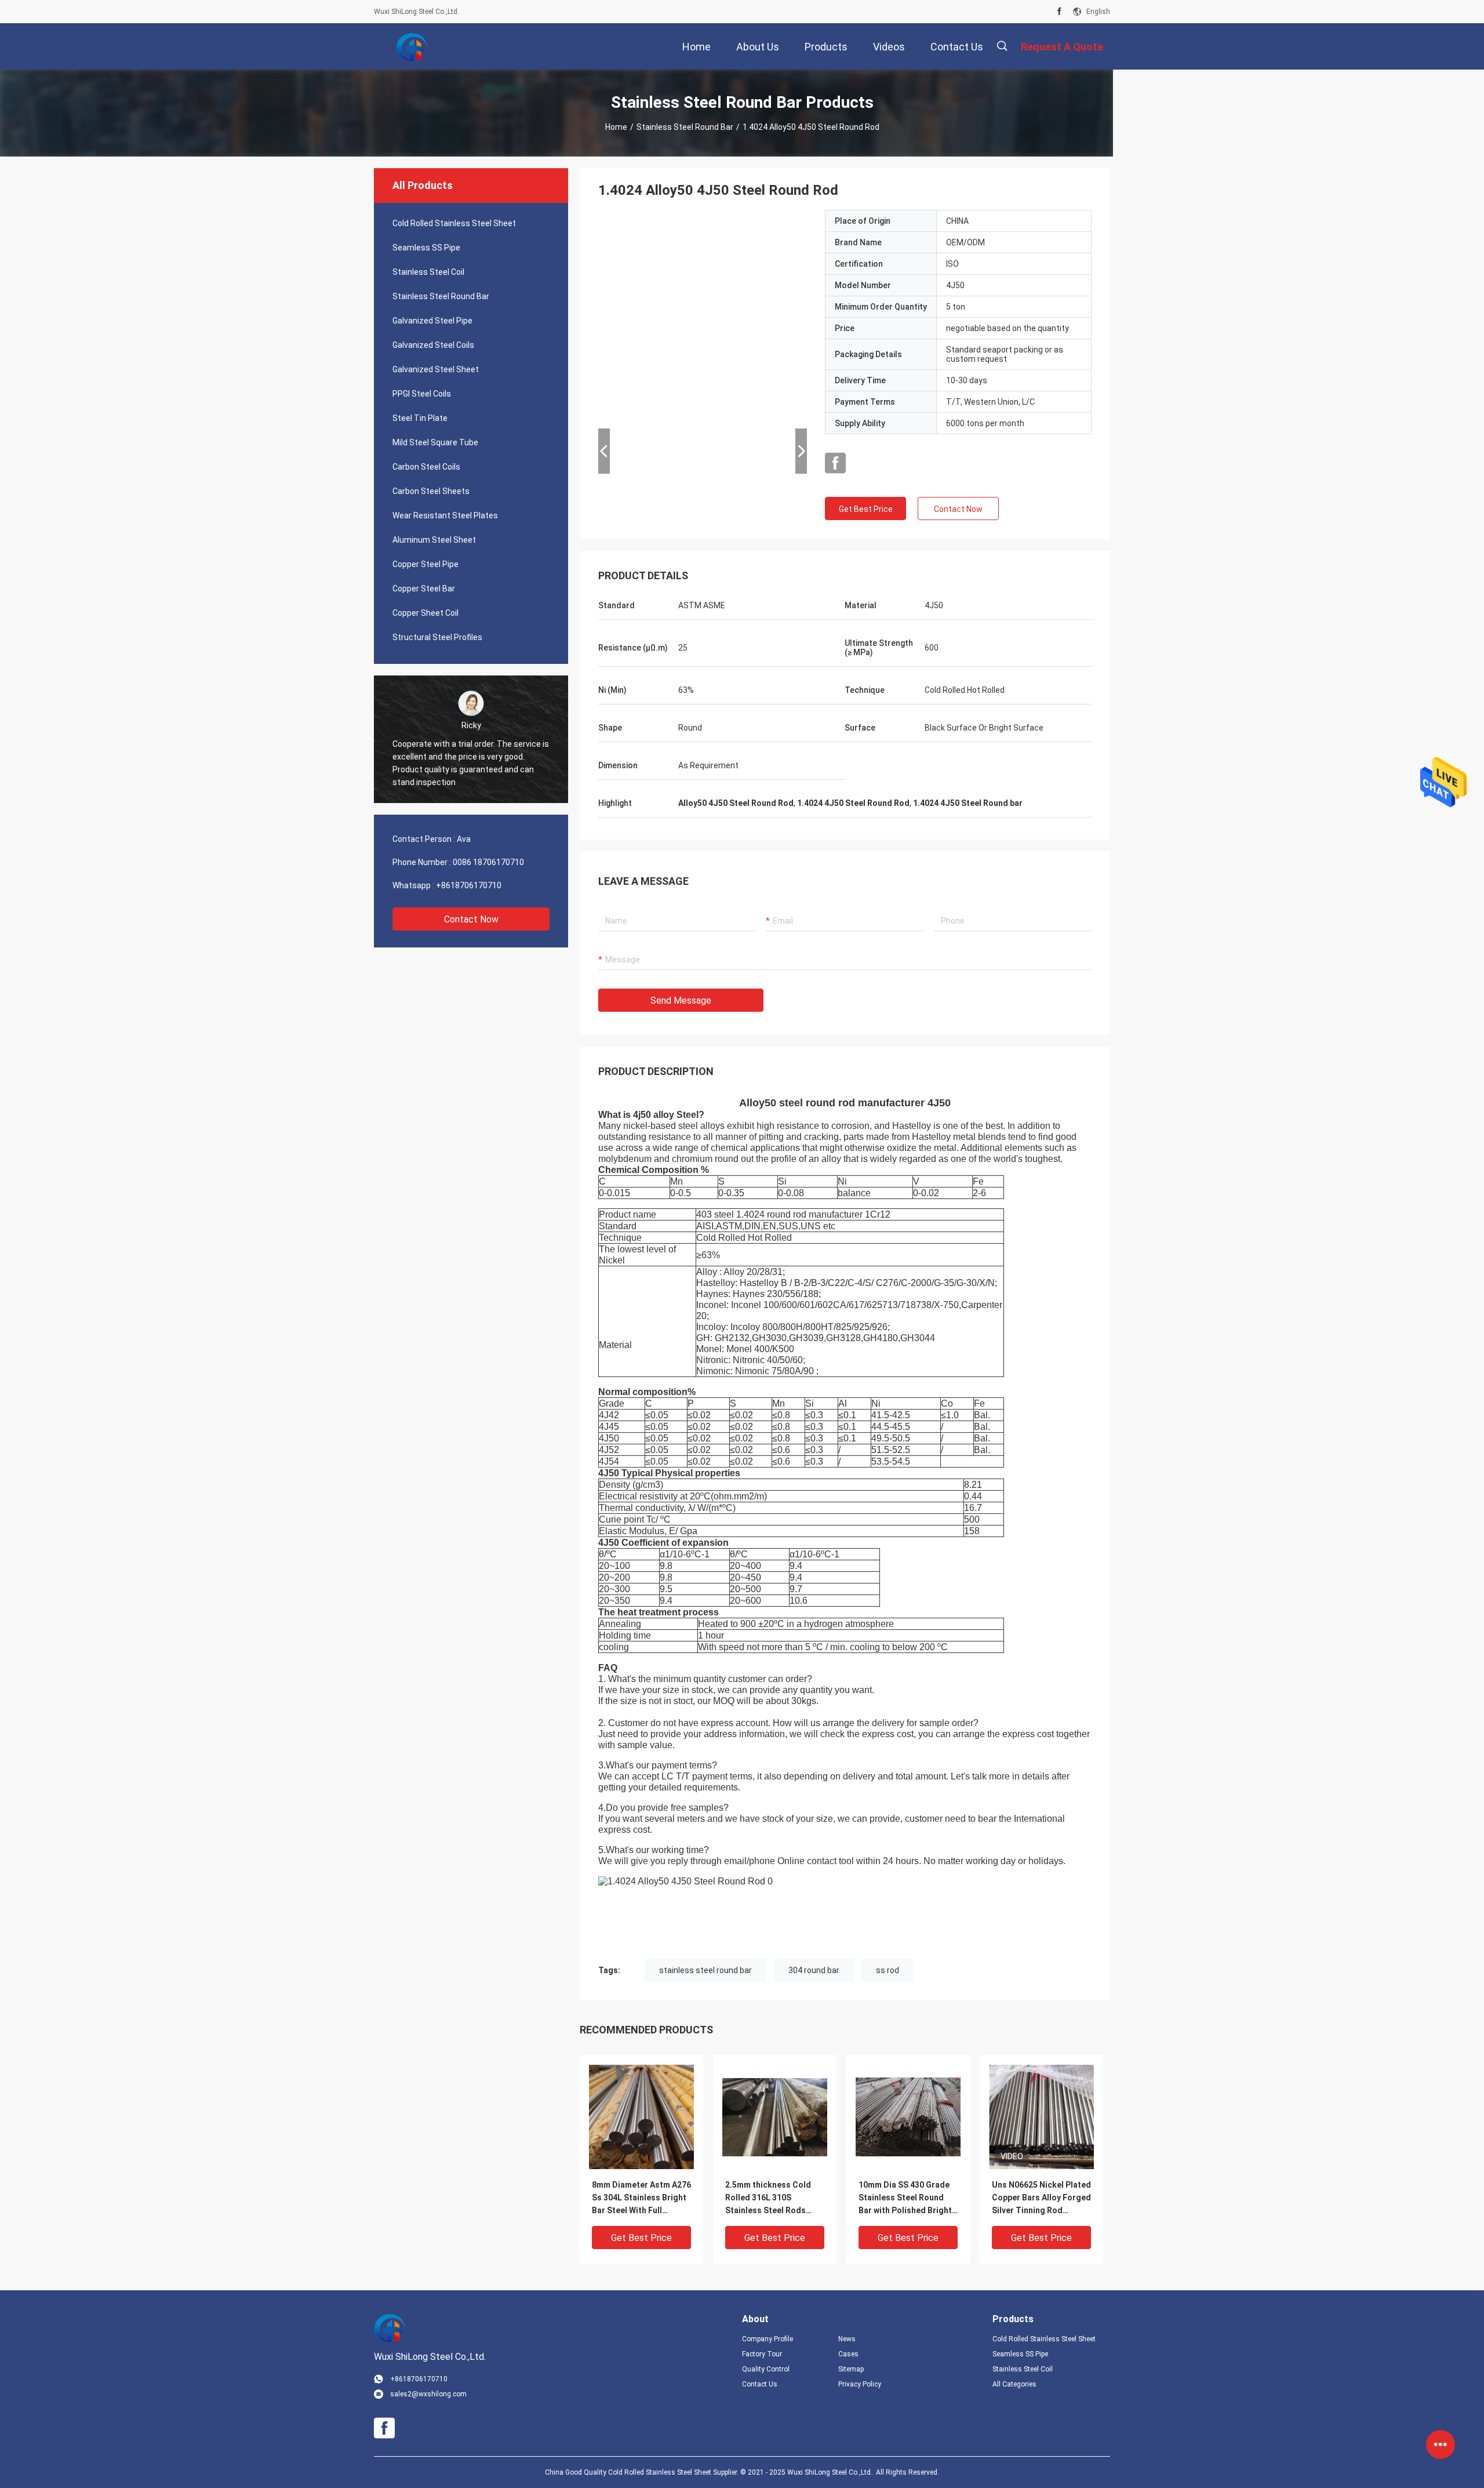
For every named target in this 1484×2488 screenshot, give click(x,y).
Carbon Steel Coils (426, 467)
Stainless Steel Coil (428, 272)
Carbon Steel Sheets (431, 491)
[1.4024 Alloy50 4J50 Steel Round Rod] (641, 2116)
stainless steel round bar (705, 1970)
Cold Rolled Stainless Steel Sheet (454, 223)
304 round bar (814, 1970)
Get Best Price (866, 509)
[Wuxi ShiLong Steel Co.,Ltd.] (412, 46)
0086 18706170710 (488, 862)
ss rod (888, 1970)
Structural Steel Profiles (437, 637)
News (847, 2339)
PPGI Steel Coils (422, 394)
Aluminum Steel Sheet (434, 540)
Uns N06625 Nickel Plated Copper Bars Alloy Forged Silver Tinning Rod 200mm (1041, 2198)
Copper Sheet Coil (425, 613)
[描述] (1002, 46)
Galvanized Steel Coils (433, 345)
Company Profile (768, 2339)
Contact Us (760, 2384)
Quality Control (766, 2369)
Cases (848, 2354)
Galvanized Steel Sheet (436, 369)
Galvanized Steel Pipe (432, 321)
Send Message (681, 1000)
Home (616, 127)
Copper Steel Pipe (425, 564)
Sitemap (851, 2369)
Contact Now (471, 919)
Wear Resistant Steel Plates (445, 515)
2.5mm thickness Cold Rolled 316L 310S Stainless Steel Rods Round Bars (768, 2198)
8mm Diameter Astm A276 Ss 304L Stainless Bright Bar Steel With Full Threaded (641, 2198)
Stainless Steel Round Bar (685, 127)
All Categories (1014, 2384)
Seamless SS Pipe (426, 248)
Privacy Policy (860, 2384)
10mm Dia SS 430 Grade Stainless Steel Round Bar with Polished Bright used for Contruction (905, 2198)
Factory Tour (762, 2354)
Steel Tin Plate (420, 418)
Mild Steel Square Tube (435, 442)
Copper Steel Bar (424, 589)
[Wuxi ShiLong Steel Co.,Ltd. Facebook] (1059, 12)
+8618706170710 (469, 885)
